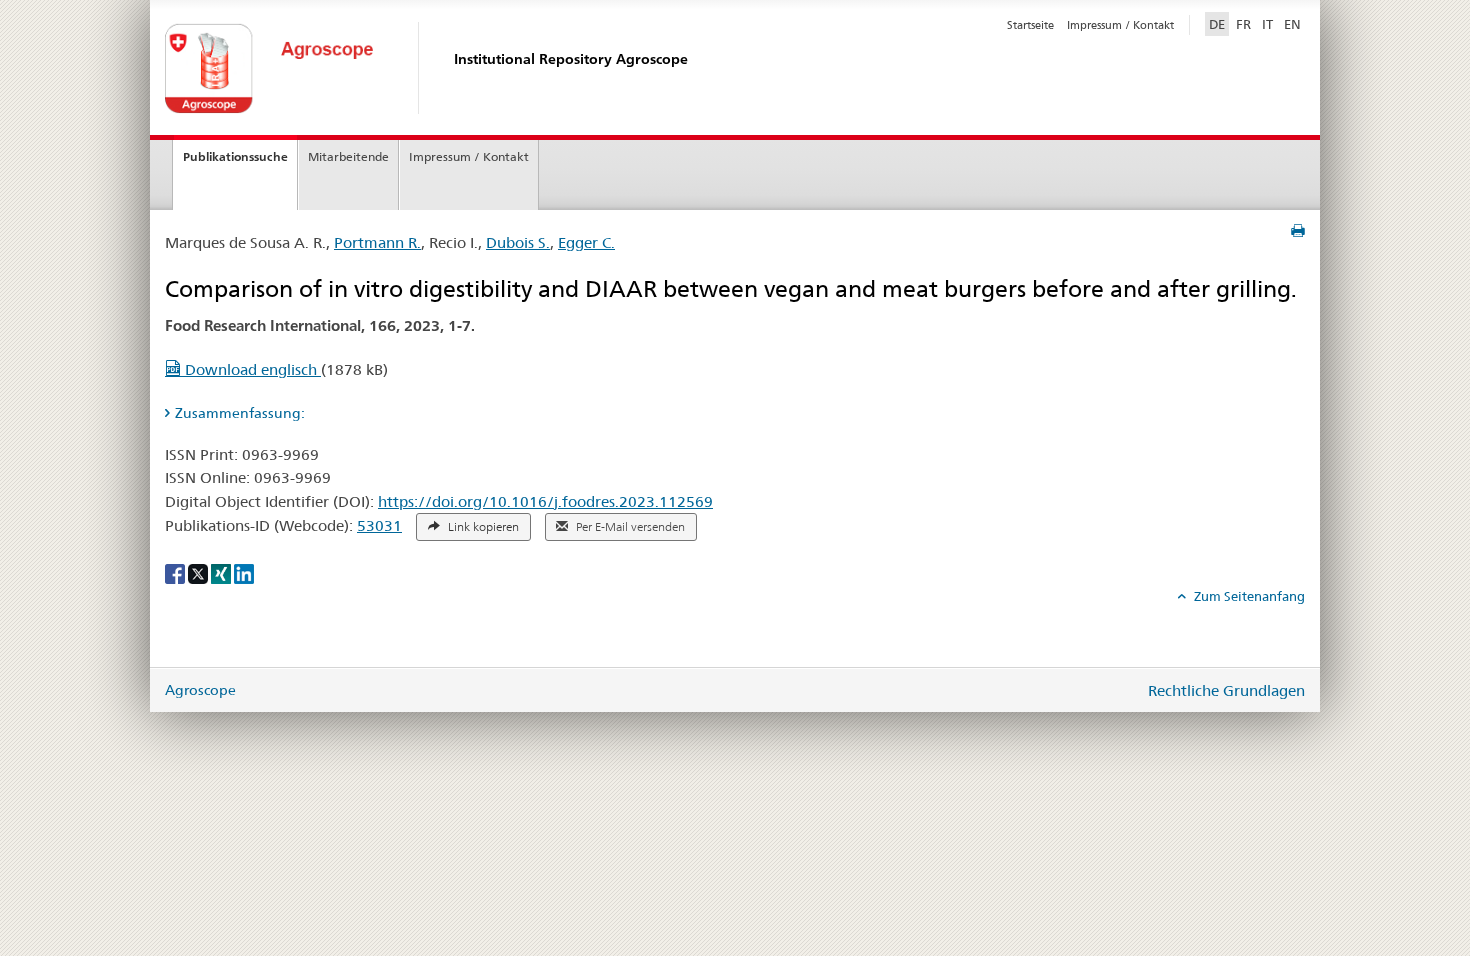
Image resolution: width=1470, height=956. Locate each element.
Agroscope (200, 690)
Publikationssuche (235, 156)
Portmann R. (377, 242)
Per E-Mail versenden (629, 527)
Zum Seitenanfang (1248, 596)
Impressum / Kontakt (1120, 25)
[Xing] (222, 573)
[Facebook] (176, 573)
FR (1243, 24)
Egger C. (586, 242)
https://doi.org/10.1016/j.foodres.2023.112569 (545, 501)
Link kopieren (482, 527)
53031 (379, 525)
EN (1292, 24)
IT (1267, 24)
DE (1219, 23)
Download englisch (251, 369)
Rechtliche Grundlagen (1226, 690)
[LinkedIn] (244, 573)
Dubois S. (518, 242)
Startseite (1030, 25)
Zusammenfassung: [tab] (240, 413)
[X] (199, 573)
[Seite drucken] (1298, 231)
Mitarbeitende (348, 156)
